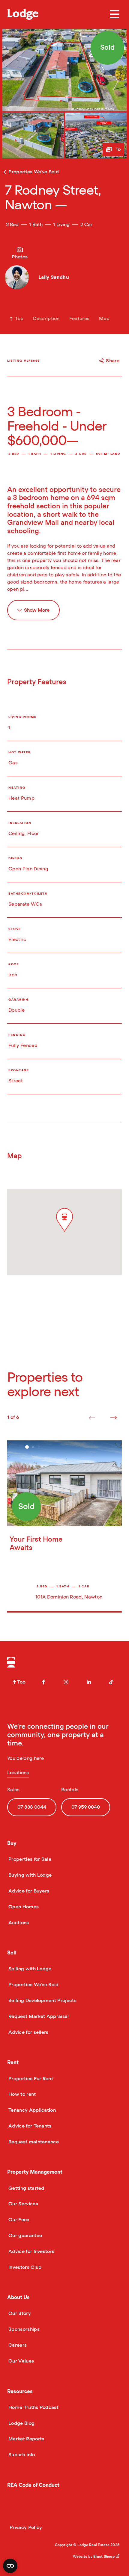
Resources (20, 2391)
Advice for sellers (28, 2032)
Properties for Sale (29, 1859)
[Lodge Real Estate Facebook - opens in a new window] (43, 1682)
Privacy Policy (26, 2527)
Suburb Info (21, 2455)
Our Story (19, 2313)
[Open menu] (115, 14)
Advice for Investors (31, 2251)
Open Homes (23, 1907)
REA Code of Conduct (33, 2485)
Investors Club (24, 2267)
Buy (12, 1843)
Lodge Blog (21, 2423)
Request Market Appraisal (38, 2016)
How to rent (22, 2094)
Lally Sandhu (54, 277)
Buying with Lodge (29, 1875)
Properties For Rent (30, 2079)
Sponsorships (23, 2329)
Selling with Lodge (29, 1969)
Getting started (26, 2188)
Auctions (18, 1923)
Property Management (35, 2172)
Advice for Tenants (29, 2126)
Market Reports (26, 2439)
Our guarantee (25, 2236)
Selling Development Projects (42, 2001)
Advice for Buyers (28, 1891)
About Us (18, 2297)
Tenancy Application (31, 2110)
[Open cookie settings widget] (10, 2566)
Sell (12, 1953)
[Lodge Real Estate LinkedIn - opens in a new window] (89, 1682)
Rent (13, 2062)
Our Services (23, 2204)
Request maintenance (33, 2142)
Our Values (21, 2361)
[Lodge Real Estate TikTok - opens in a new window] (111, 1682)
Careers (17, 2345)
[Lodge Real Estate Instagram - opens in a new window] (66, 1682)
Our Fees (18, 2220)
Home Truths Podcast (33, 2407)
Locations (18, 1773)
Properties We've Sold (33, 1985)
